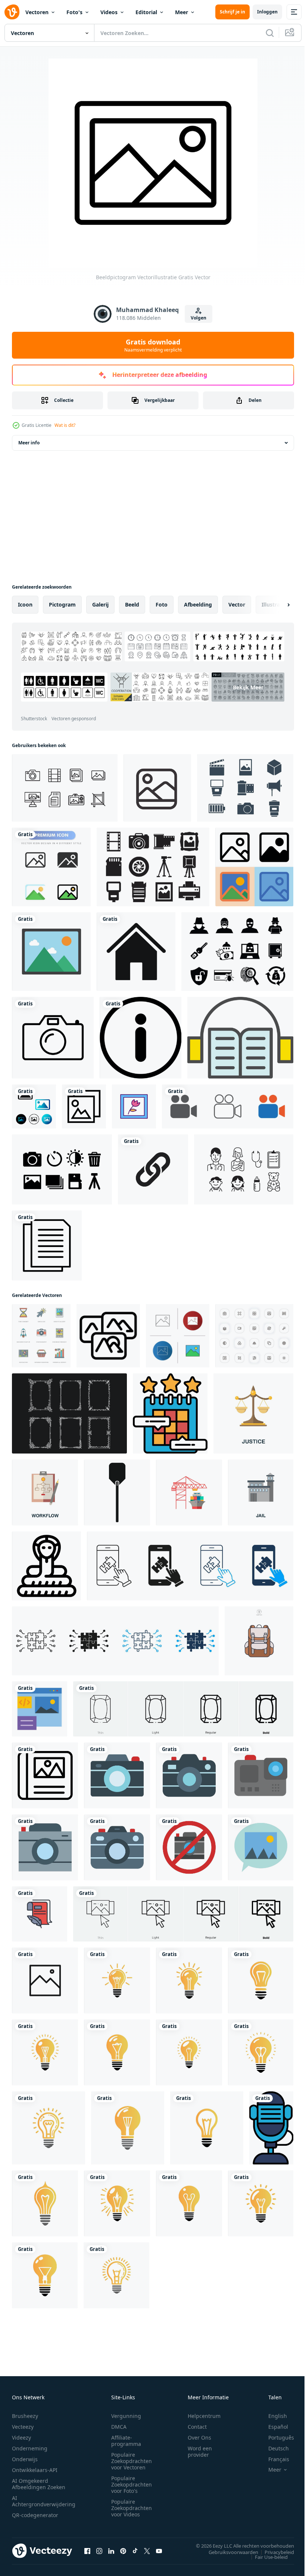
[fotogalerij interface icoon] (157, 788)
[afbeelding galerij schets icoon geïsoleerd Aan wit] (45, 1980)
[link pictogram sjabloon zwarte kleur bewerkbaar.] (153, 1169)
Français (273, 2459)
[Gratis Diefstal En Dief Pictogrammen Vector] (237, 952)
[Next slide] (277, 605)
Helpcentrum (204, 2416)
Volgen (199, 318)
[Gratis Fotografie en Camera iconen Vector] (153, 867)
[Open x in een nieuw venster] (147, 2551)
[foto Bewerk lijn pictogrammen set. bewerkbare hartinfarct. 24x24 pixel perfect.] (254, 1336)
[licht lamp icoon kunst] (117, 1980)
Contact (197, 2427)
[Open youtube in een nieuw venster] (159, 2551)
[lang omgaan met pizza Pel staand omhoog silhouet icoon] (117, 1492)
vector (237, 604)
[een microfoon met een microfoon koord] (271, 2128)
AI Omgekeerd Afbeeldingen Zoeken (39, 2484)
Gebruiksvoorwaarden (228, 2552)
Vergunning (126, 2416)
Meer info (29, 443)
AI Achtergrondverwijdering (44, 2501)
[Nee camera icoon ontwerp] (189, 1847)
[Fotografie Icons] (245, 788)
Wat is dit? (65, 425)
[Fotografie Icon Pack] (65, 788)
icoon (25, 604)
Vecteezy (23, 2427)
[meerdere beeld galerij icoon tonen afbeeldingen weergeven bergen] (108, 1336)
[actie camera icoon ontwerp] (261, 1775)
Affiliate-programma (126, 2441)
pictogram (62, 604)
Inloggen (267, 12)
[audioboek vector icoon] (240, 1038)
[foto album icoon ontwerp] (45, 1775)
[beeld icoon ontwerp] (261, 1847)
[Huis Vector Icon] (136, 952)
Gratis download (153, 345)
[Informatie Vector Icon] (140, 1038)
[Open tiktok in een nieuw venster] (135, 2551)
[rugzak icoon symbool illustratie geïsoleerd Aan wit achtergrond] (259, 1641)
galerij (100, 604)
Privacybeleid (274, 2552)
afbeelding (198, 604)
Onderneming (30, 2448)
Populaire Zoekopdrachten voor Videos (132, 2508)
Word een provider (200, 2451)
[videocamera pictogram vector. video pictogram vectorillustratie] (228, 1106)
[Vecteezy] (12, 12)
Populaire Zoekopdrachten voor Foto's (132, 2484)
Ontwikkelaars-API (35, 2470)
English (272, 2416)
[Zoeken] (270, 33)
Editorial (146, 12)
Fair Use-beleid (266, 2557)
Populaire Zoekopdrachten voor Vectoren (132, 2461)
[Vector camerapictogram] (53, 1038)
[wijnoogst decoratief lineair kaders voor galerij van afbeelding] (69, 1413)
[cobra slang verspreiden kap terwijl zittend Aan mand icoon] (46, 1566)
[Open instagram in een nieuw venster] (99, 2551)
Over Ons (199, 2438)
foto (162, 604)
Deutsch (273, 2448)
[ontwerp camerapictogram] (189, 1775)
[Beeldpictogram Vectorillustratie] (51, 952)
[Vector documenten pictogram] (47, 1246)
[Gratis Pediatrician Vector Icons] (244, 1169)
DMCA (119, 2427)
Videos (109, 12)
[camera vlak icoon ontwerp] (117, 1775)
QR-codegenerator (35, 2515)
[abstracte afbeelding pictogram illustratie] (34, 1106)
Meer (182, 12)
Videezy (21, 2438)
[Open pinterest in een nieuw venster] (123, 2551)
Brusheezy (25, 2416)
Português (276, 2438)
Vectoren (37, 12)
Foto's (74, 12)
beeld (132, 604)
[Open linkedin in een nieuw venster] (111, 2551)
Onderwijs (25, 2459)
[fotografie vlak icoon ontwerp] (117, 1847)
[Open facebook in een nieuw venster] (87, 2551)
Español (273, 2427)
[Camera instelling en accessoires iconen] (62, 1169)
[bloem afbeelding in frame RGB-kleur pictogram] (134, 1106)
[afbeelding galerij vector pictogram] (84, 1106)
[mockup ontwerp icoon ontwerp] (40, 1709)
